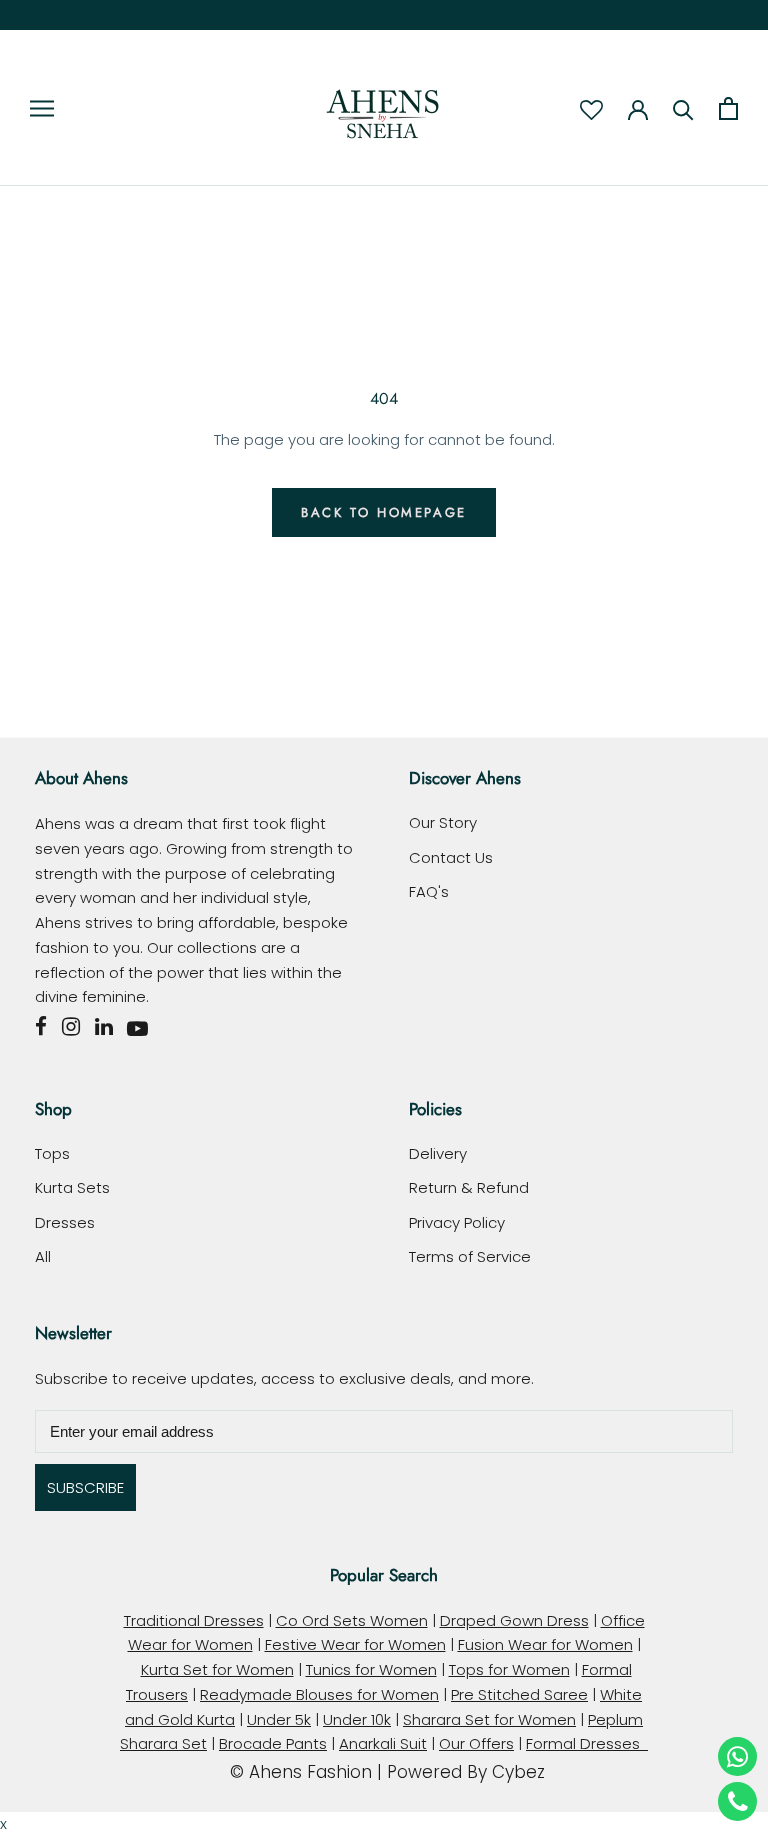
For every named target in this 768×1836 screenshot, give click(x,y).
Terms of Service (470, 1256)
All (43, 1256)
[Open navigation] (42, 107)
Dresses (65, 1222)
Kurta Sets (72, 1187)
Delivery (438, 1153)
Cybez (518, 1772)
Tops (52, 1153)
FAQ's (429, 891)
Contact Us (451, 857)
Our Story (443, 822)
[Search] (683, 108)
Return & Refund (469, 1187)
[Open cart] (728, 108)
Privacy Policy (457, 1222)
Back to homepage (384, 512)
